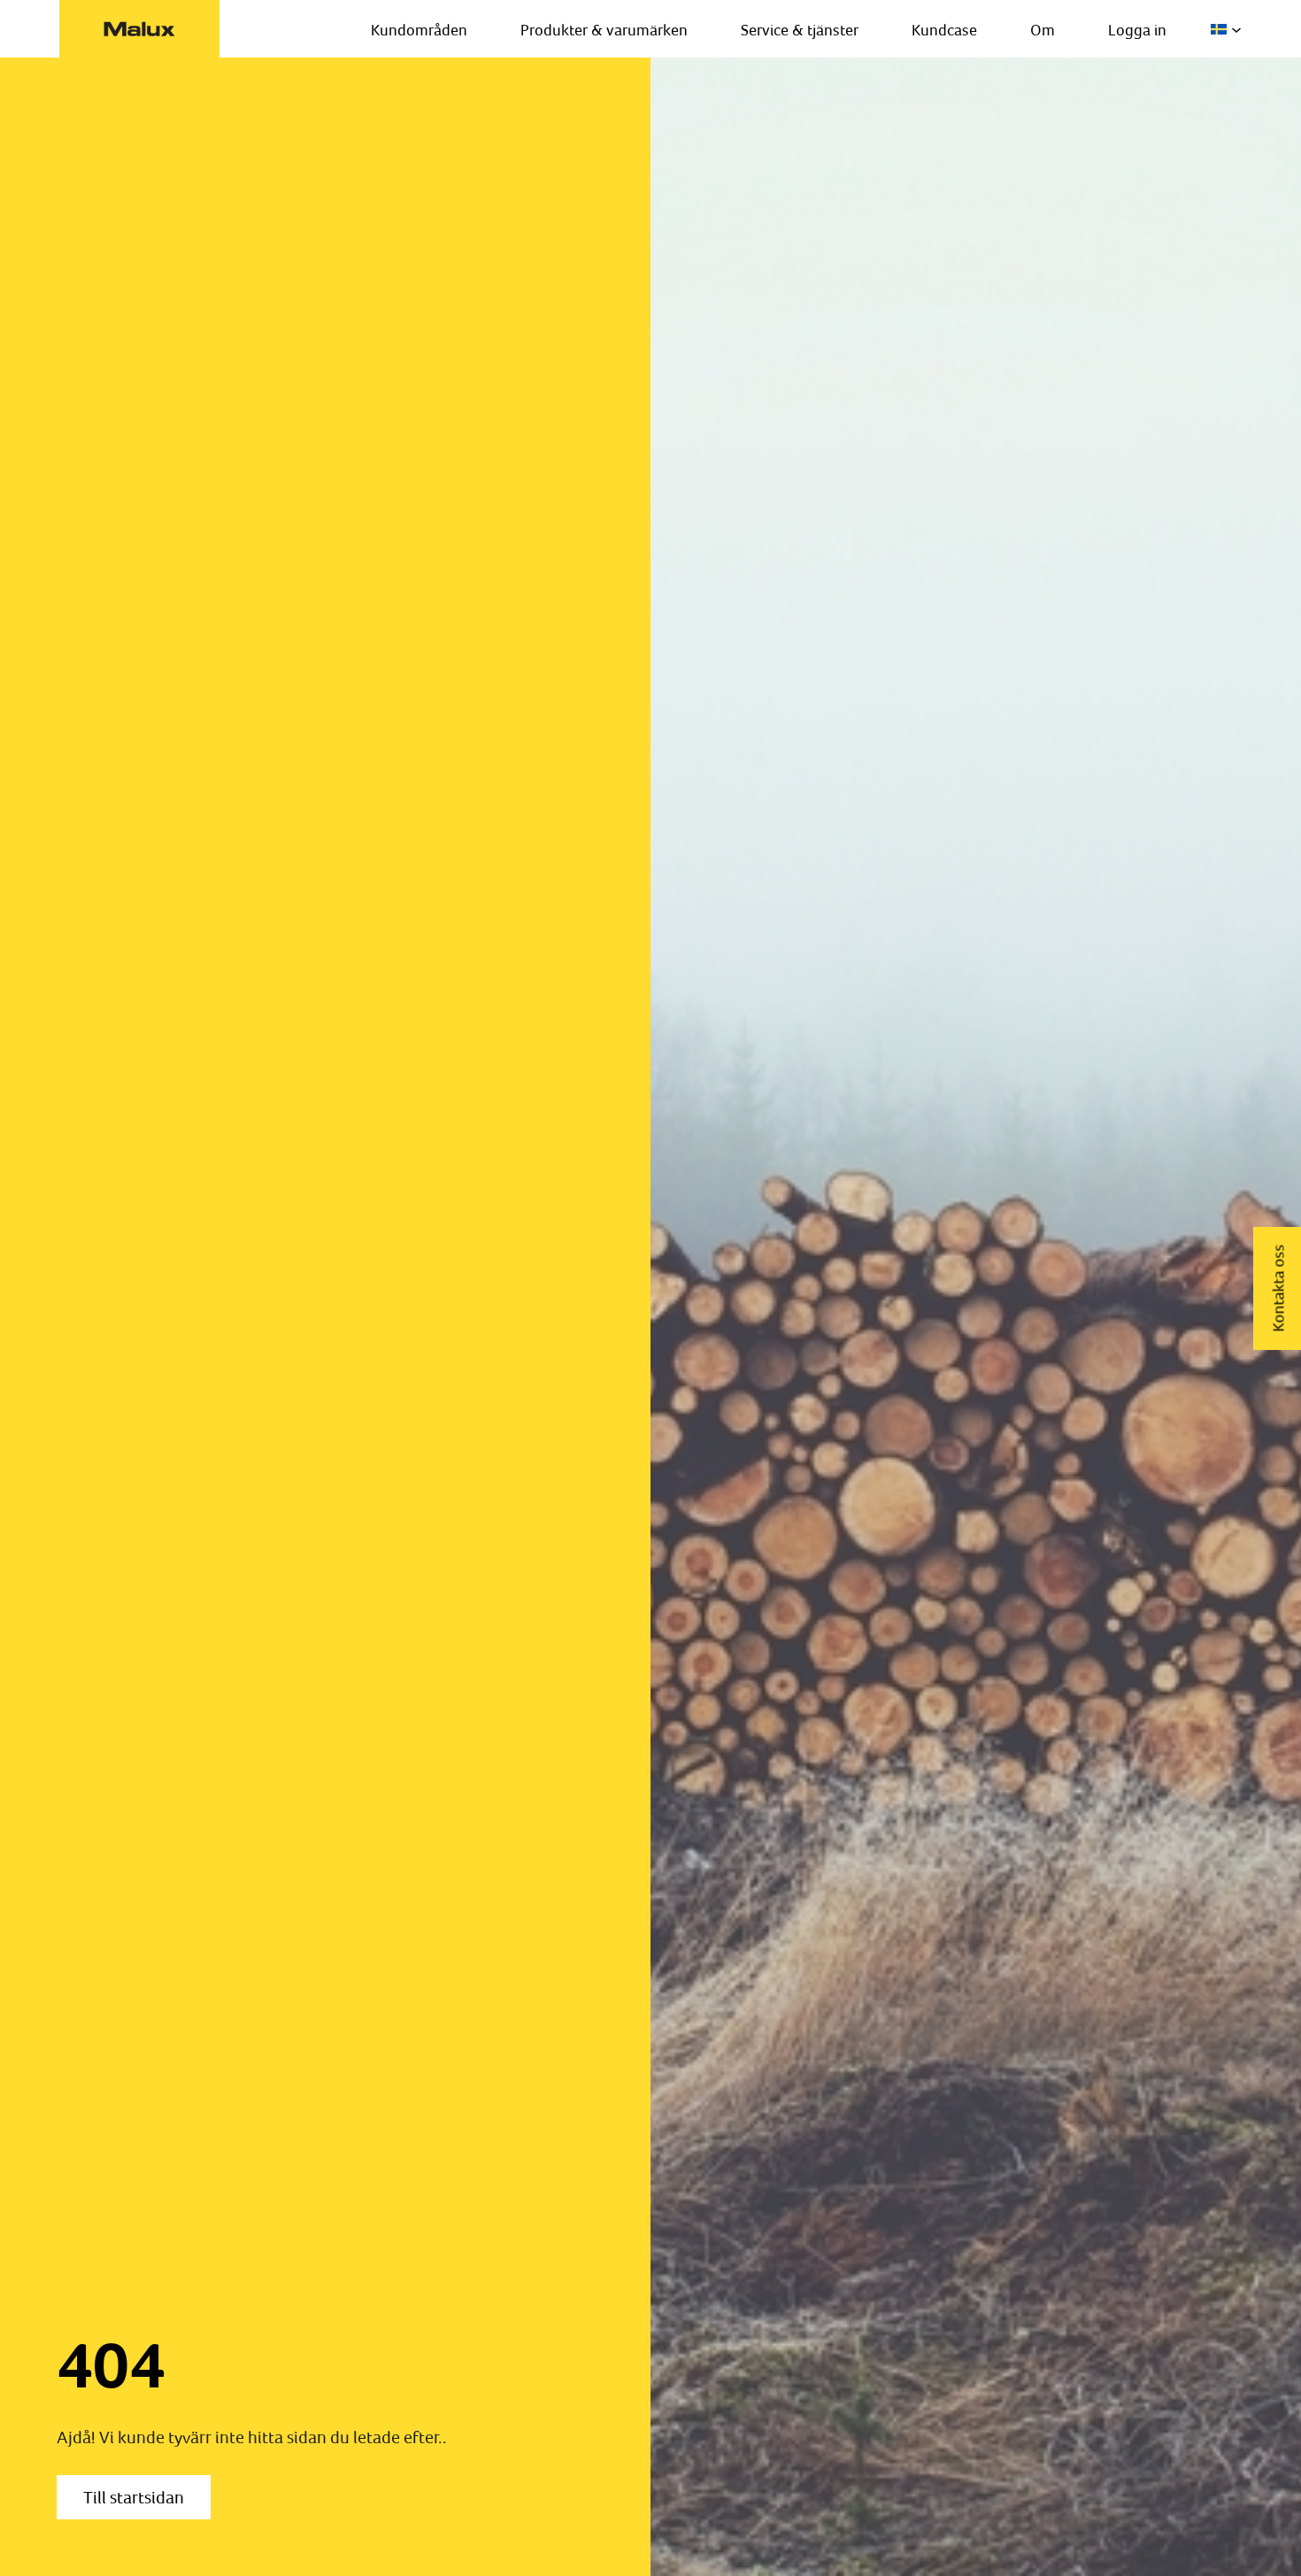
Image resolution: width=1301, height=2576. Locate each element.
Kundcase (944, 30)
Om (1043, 30)
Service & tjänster (800, 30)
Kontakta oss (1278, 1288)
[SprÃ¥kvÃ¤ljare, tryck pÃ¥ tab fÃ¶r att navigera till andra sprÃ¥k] (1226, 29)
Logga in (1137, 30)
